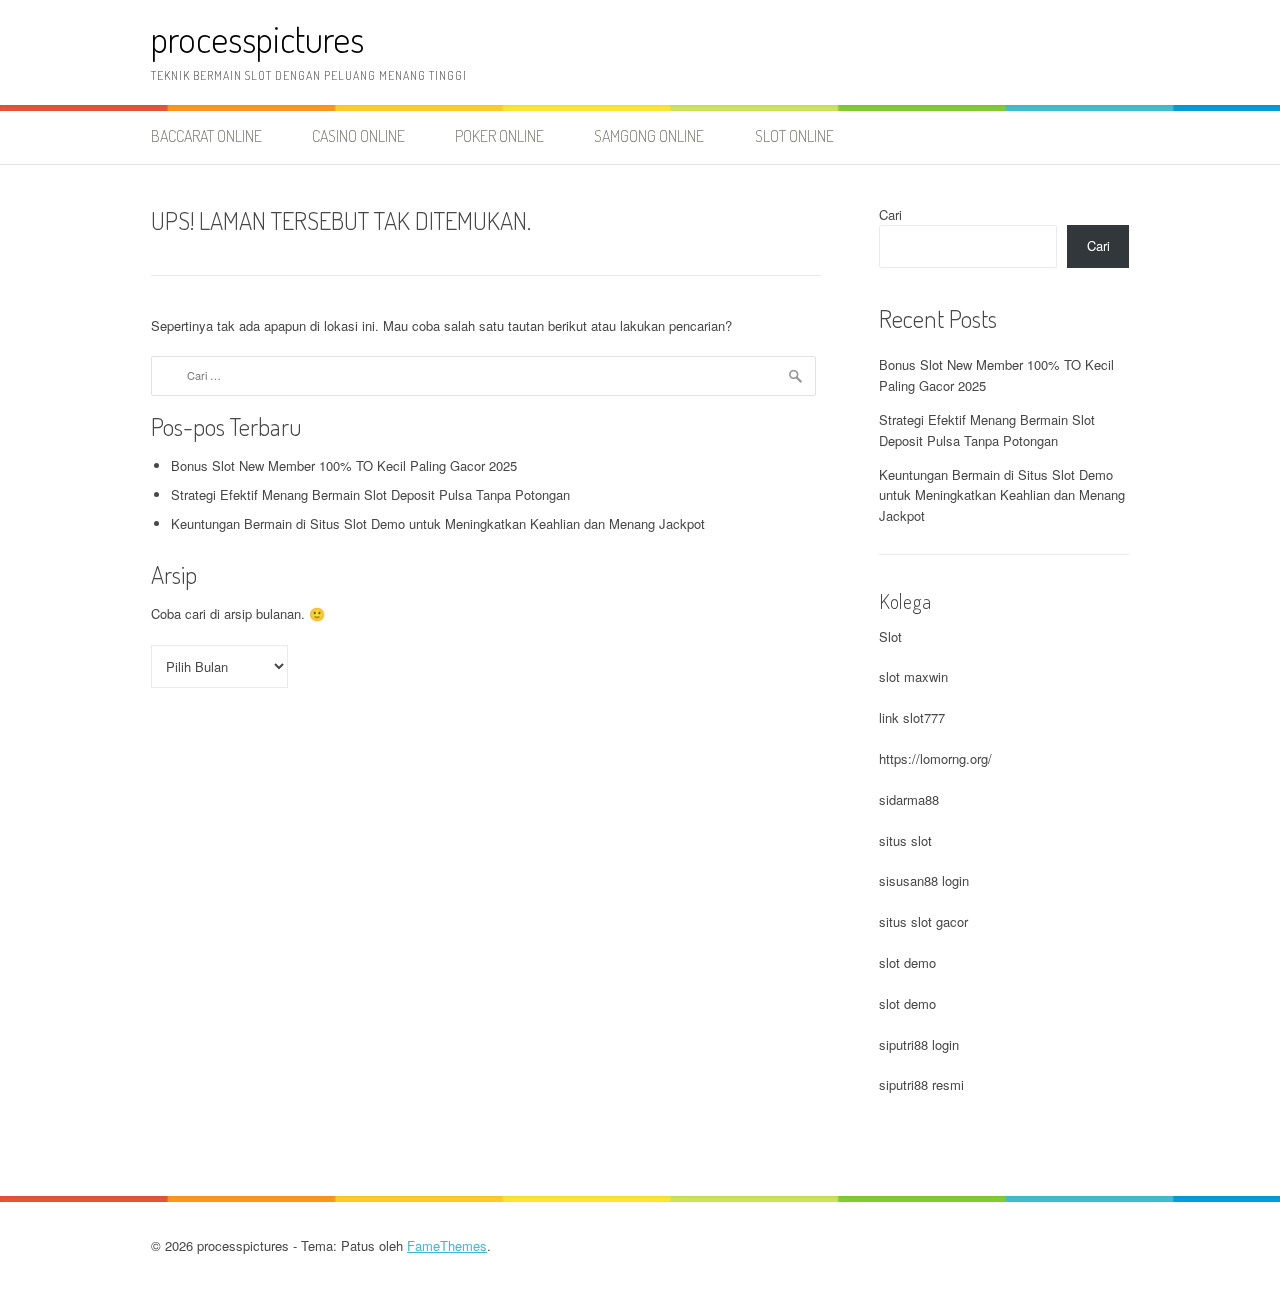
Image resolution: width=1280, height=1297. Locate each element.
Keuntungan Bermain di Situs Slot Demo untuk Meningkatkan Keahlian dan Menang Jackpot (438, 523)
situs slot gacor (923, 921)
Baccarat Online (206, 136)
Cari (890, 214)
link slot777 (912, 717)
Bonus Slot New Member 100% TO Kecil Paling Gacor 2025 (344, 465)
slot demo (907, 962)
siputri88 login (919, 1044)
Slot (890, 636)
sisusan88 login (924, 880)
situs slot (905, 840)
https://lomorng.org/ (935, 758)
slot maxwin (913, 676)
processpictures (257, 38)
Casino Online (358, 136)
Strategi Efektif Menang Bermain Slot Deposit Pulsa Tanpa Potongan (370, 494)
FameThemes (447, 1245)
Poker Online (499, 136)
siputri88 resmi (921, 1084)
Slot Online (794, 136)
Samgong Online (649, 136)
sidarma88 (909, 799)
